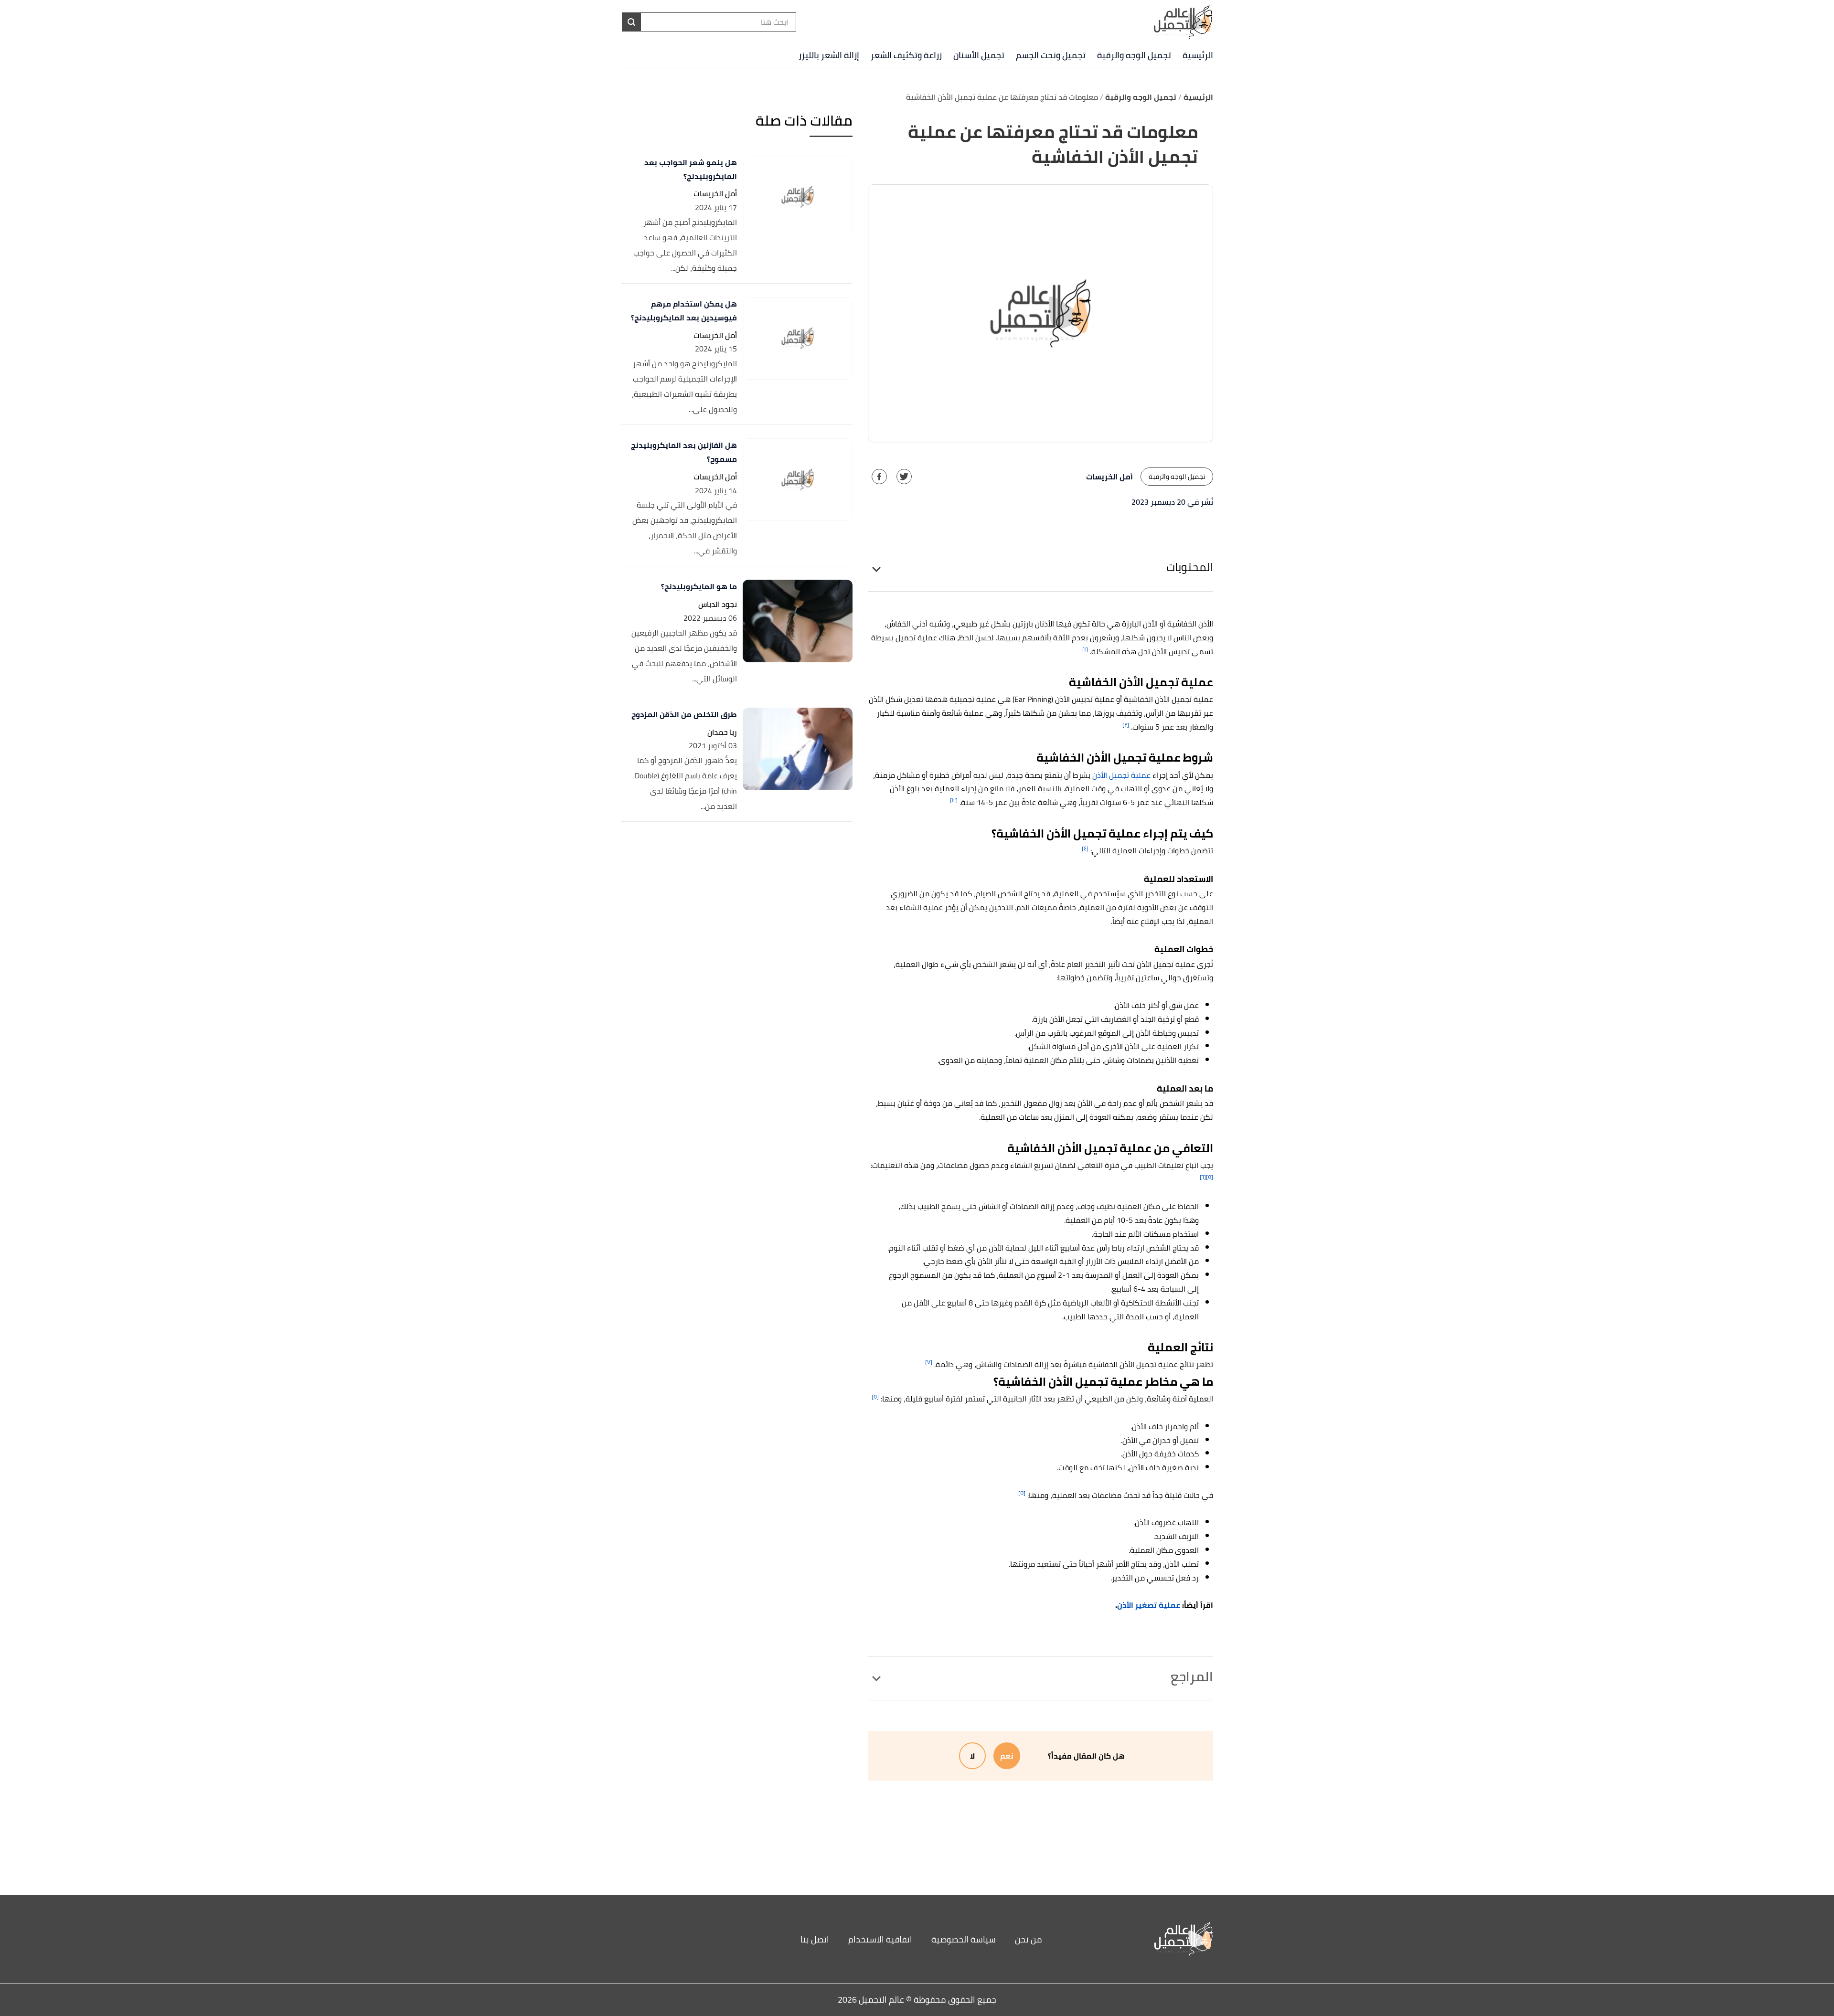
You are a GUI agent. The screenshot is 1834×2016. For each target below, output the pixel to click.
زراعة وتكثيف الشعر (906, 55)
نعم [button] (1007, 1756)
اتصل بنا (815, 1939)
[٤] (1085, 848)
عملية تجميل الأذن (1121, 775)
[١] (1085, 649)
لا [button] (972, 1756)
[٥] (1210, 1177)
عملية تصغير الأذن (1149, 1605)
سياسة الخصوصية (964, 1939)
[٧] (929, 1362)
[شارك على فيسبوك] (879, 477)
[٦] (1203, 1177)
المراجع (1192, 1676)
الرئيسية (1198, 55)
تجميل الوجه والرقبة (1134, 55)
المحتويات (1190, 567)
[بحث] (631, 22)
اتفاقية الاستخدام (880, 1939)
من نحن (1029, 1939)
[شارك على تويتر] (904, 477)
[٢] (1126, 725)
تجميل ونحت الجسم (1051, 55)
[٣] (954, 800)
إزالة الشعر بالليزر (829, 55)
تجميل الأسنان (979, 55)
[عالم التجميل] (1139, 1939)
